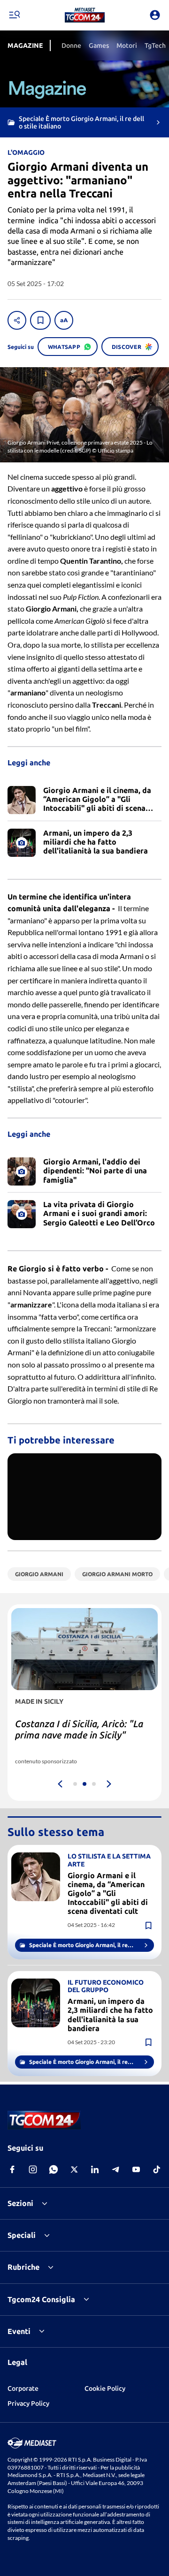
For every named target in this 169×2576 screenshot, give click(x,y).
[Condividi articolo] (17, 320)
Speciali (22, 2235)
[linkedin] (95, 2169)
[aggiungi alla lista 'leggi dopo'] (40, 320)
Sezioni (20, 2203)
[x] (74, 2169)
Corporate (23, 2388)
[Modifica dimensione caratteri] (64, 320)
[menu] (14, 15)
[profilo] (155, 15)
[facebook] (12, 2169)
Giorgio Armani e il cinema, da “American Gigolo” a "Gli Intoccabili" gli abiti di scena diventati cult (108, 1893)
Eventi (19, 2331)
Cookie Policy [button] (105, 2388)
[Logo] (85, 15)
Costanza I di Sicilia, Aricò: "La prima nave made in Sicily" (79, 1729)
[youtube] (136, 2169)
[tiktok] (157, 2169)
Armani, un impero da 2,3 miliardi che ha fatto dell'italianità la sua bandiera (110, 2015)
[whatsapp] (54, 2169)
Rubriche (23, 2267)
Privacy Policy (28, 2403)
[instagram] (33, 2169)
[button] (85, 15)
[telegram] (115, 2169)
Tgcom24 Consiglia (41, 2299)
